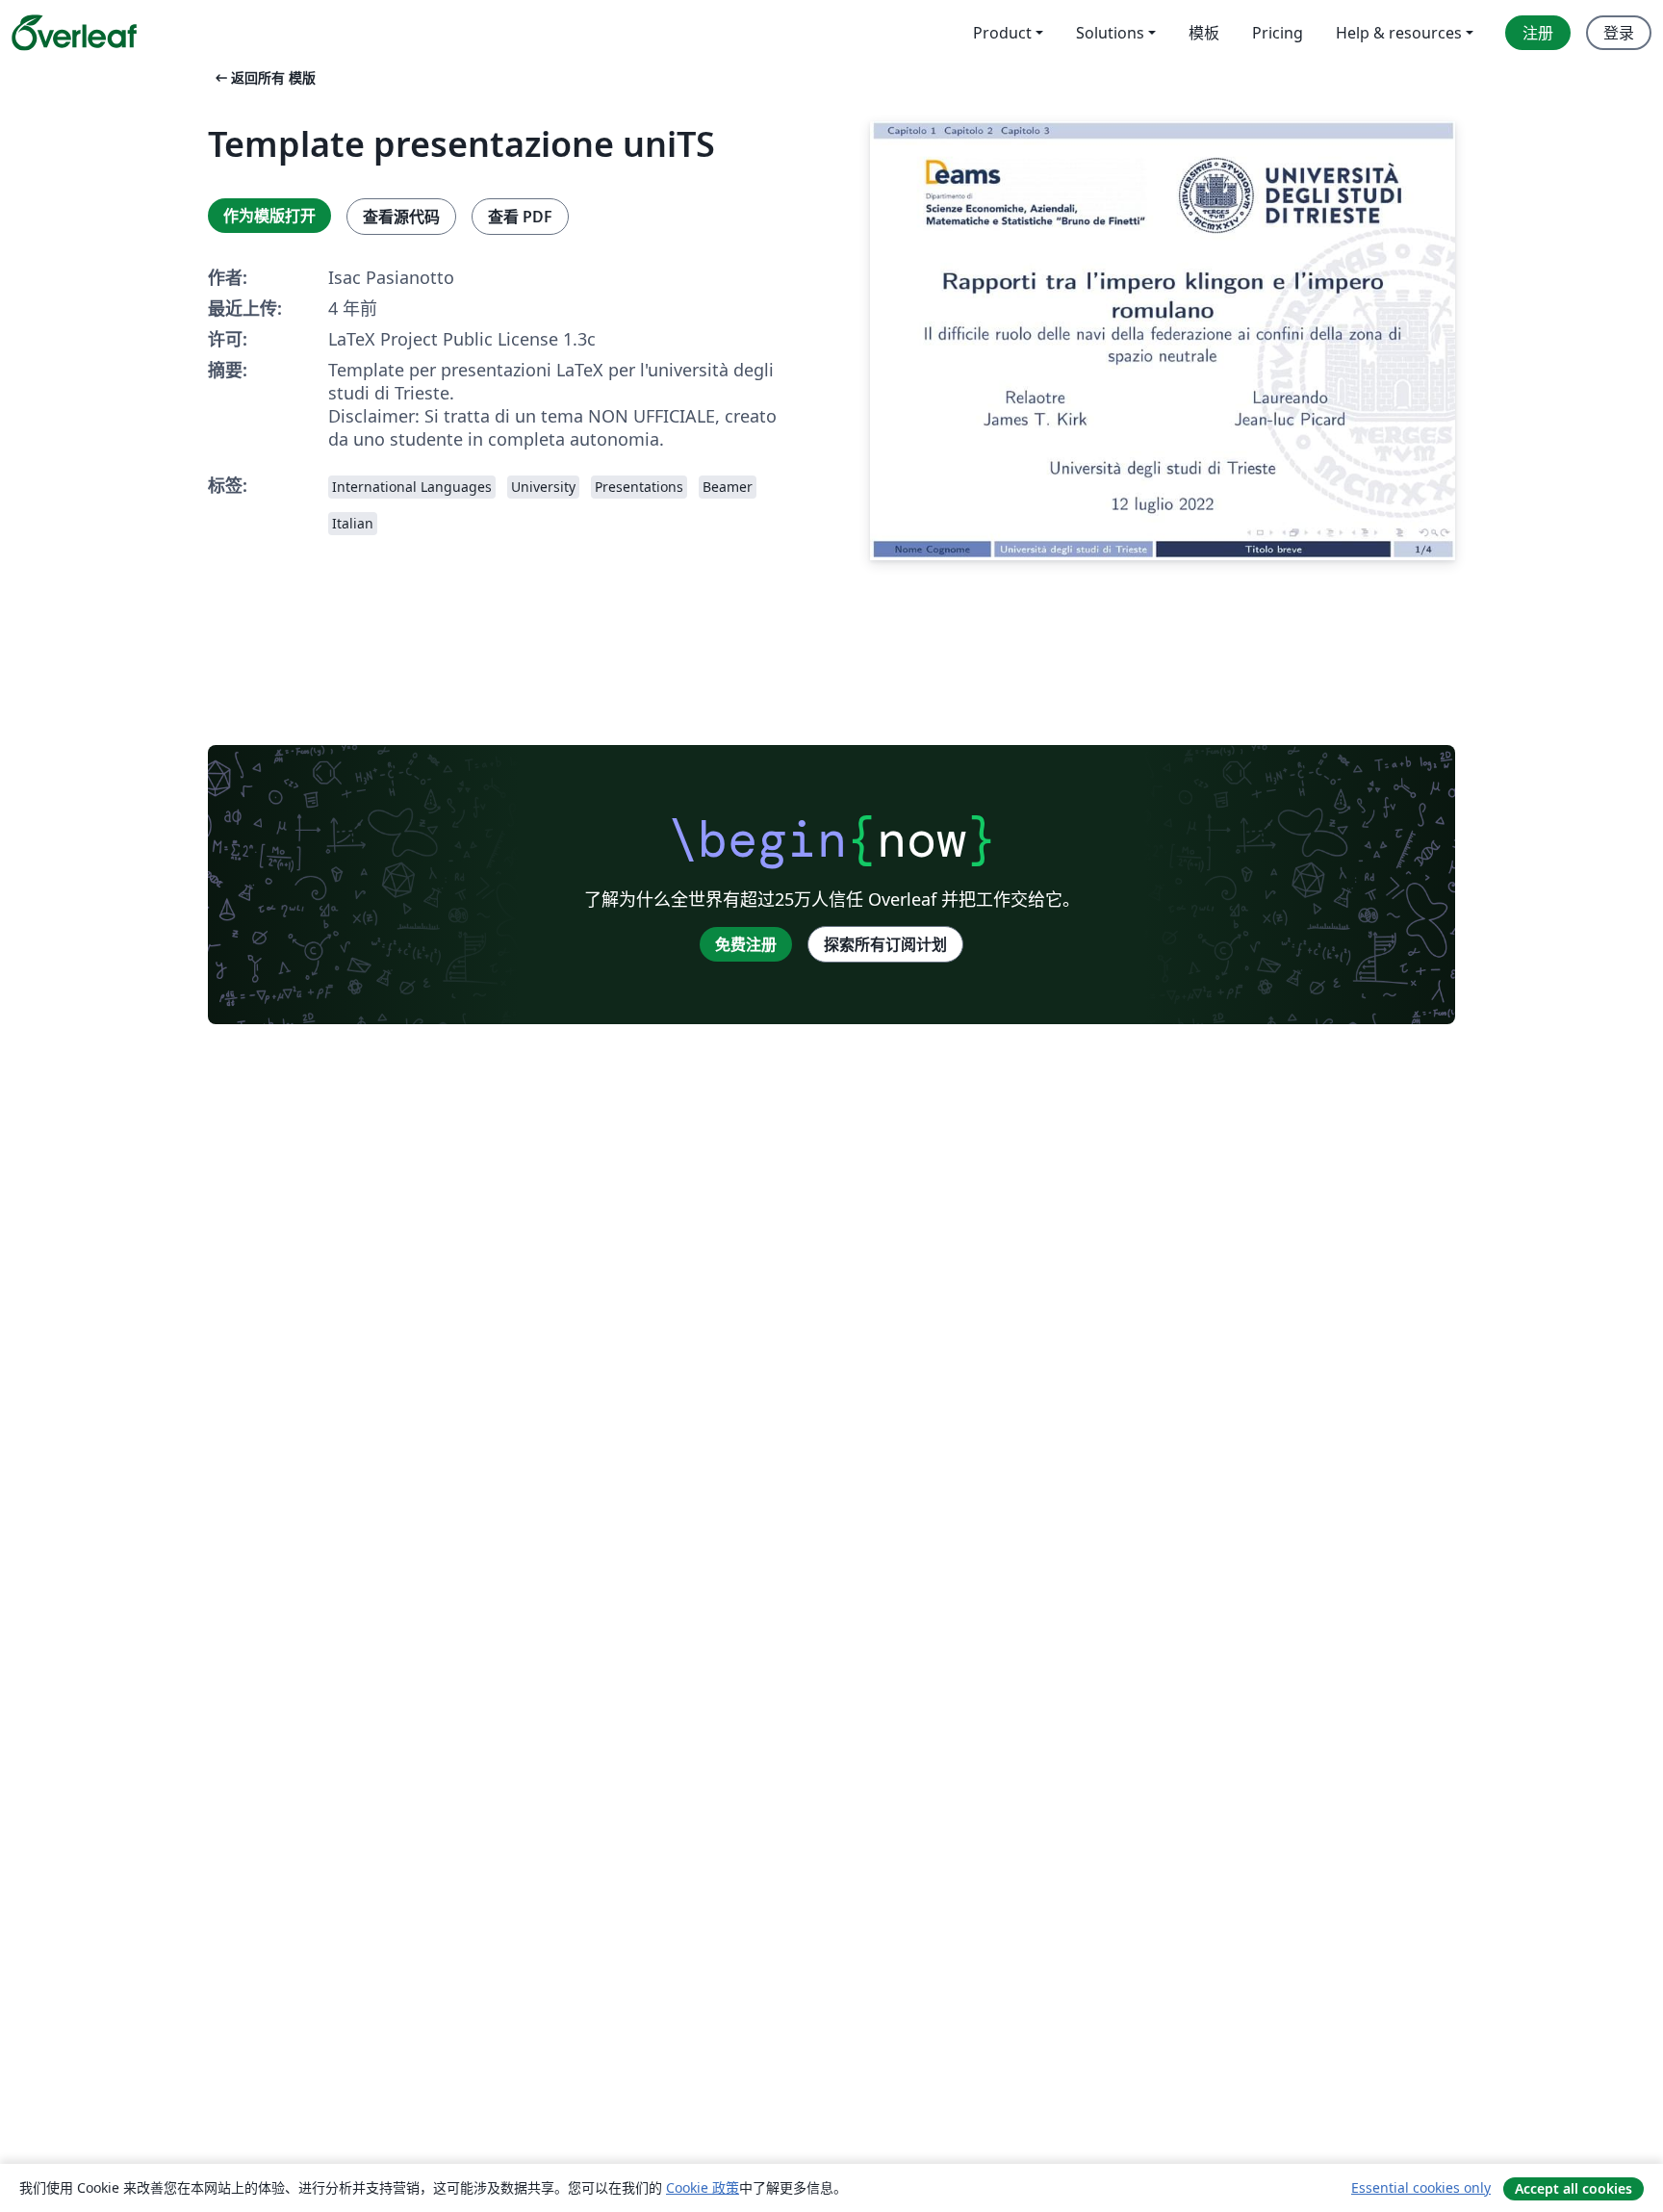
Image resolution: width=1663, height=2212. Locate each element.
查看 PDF (520, 217)
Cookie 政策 (703, 2187)
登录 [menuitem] (1619, 33)
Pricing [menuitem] (1278, 33)
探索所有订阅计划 (885, 944)
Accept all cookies (1573, 2188)
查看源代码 (401, 217)
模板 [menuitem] (1204, 33)
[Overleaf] (74, 33)
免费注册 (746, 944)
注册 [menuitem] (1538, 33)
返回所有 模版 (264, 77)
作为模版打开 (269, 216)
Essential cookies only (1421, 2187)
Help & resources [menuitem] (1399, 33)
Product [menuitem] (1002, 33)
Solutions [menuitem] (1110, 33)
